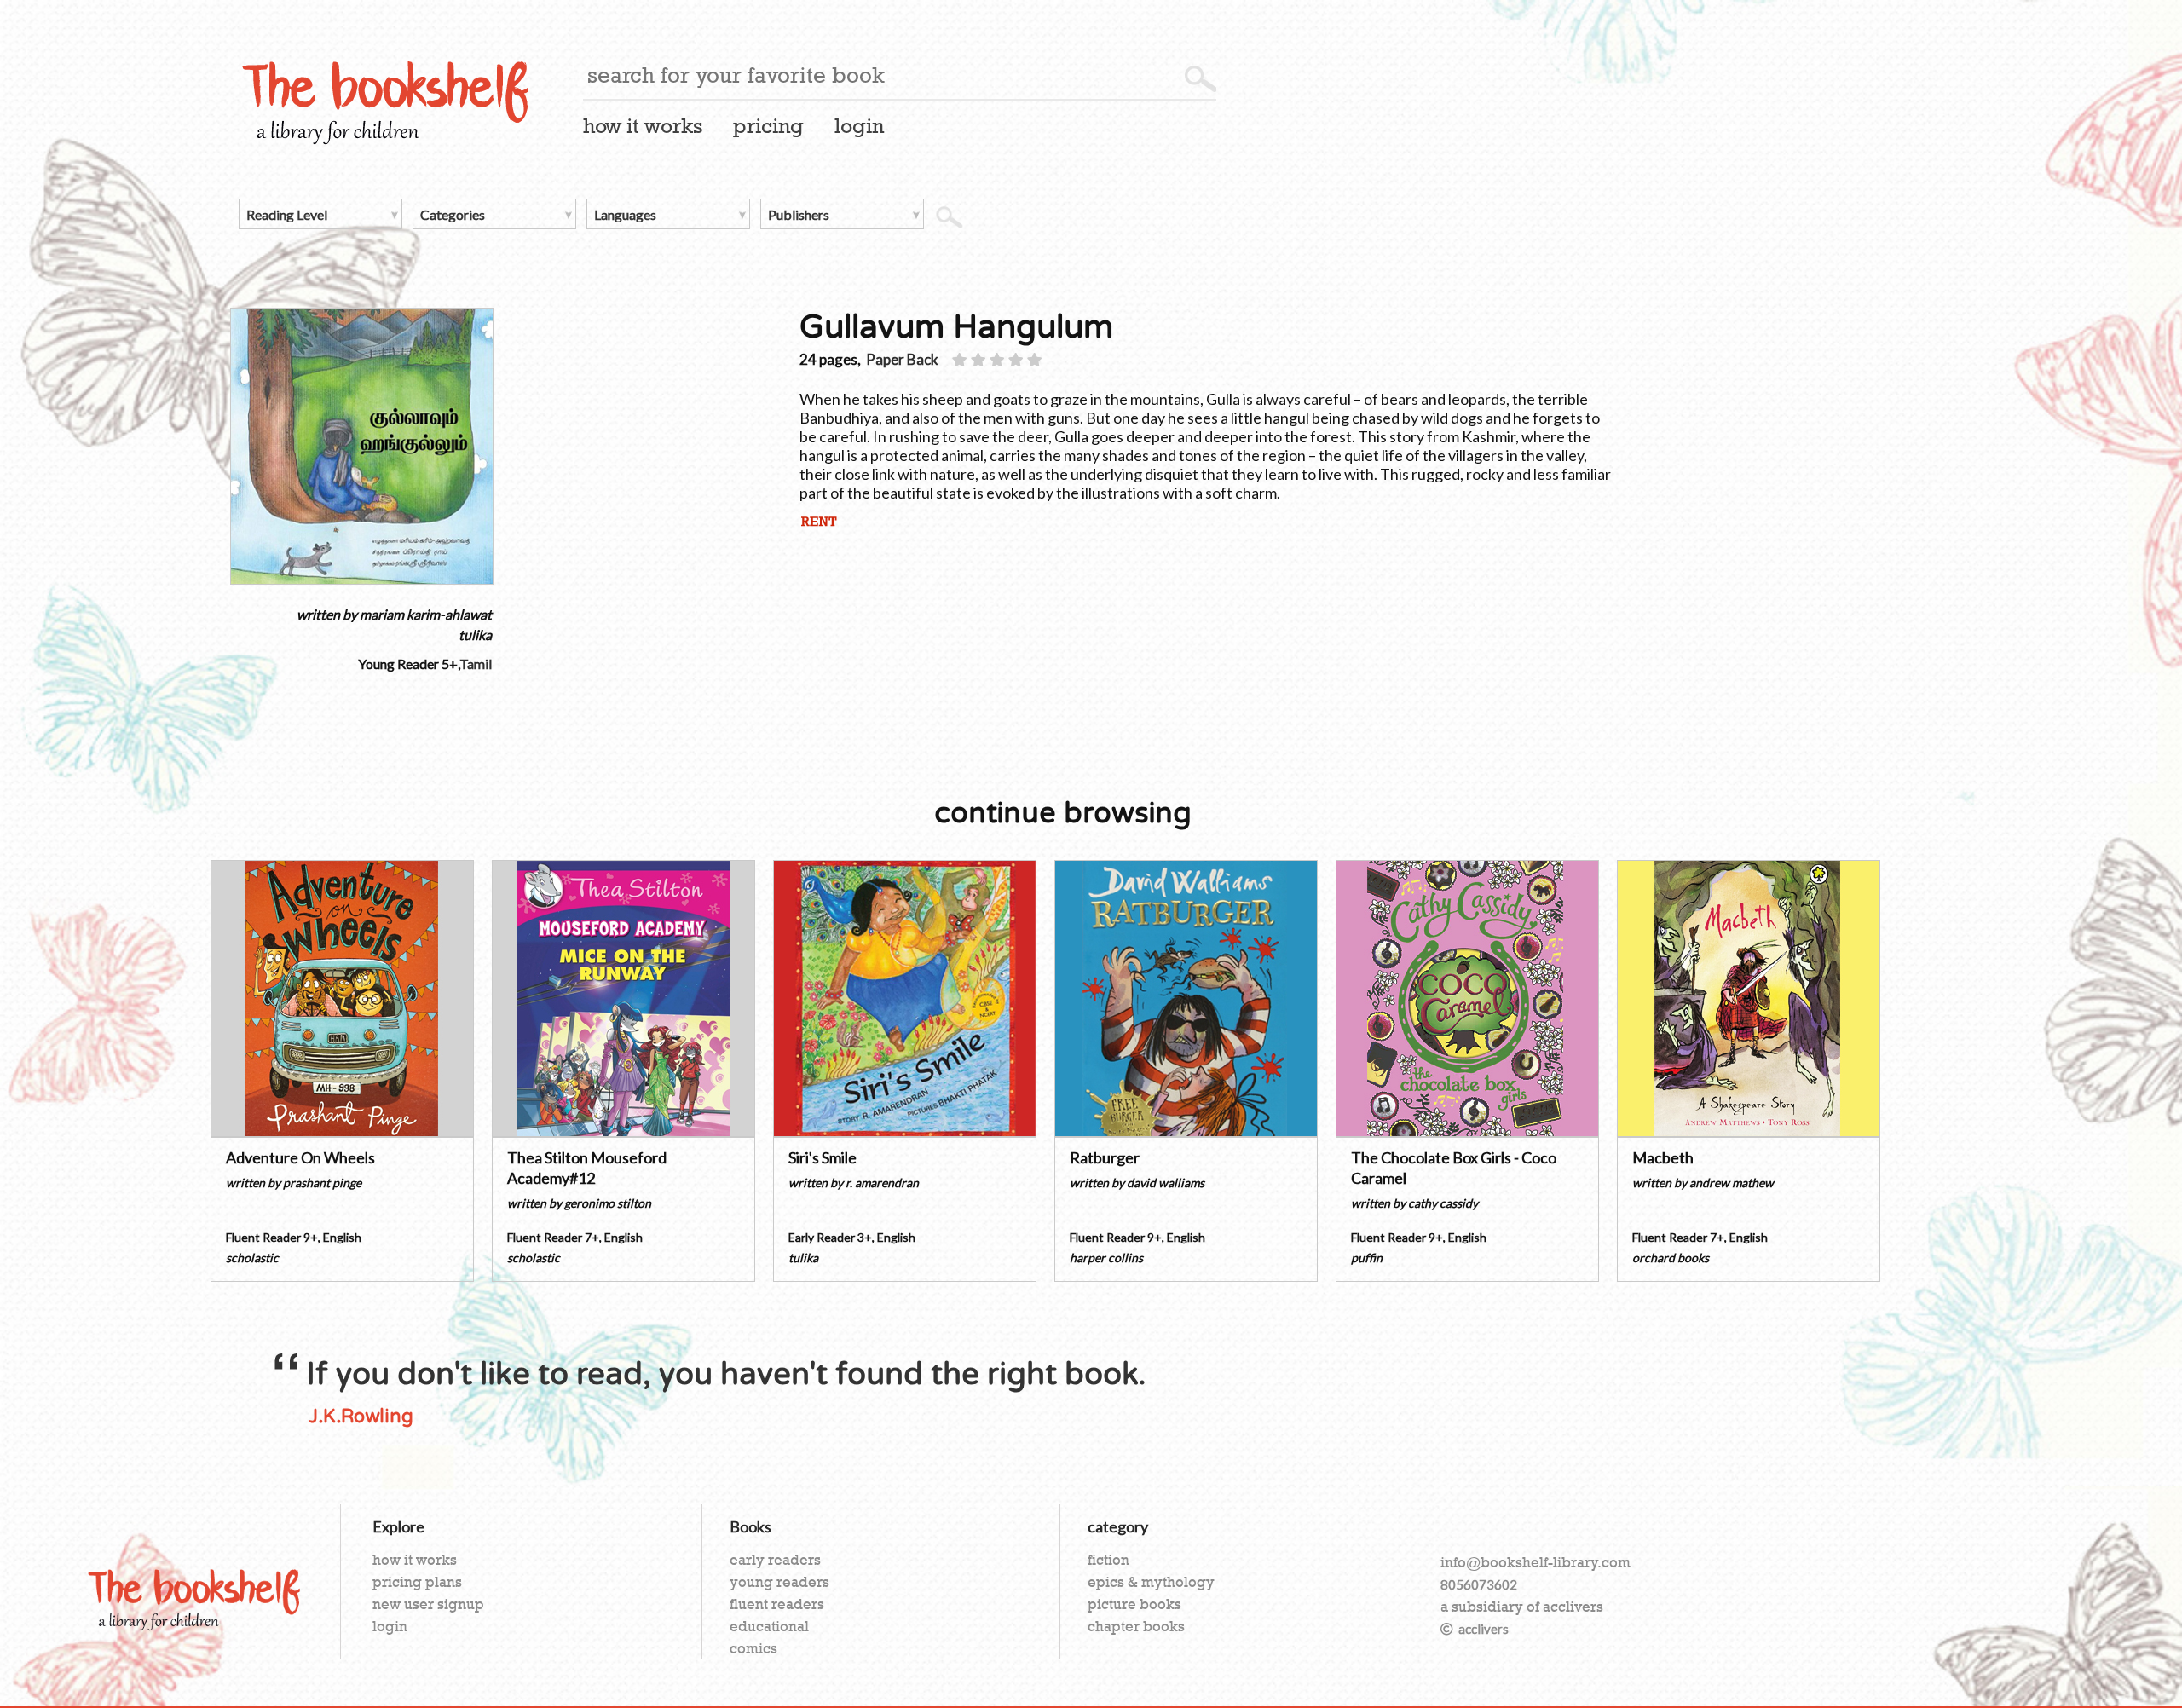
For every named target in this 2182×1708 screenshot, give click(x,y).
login (859, 126)
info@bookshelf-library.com (1535, 1562)
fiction (1108, 1560)
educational (769, 1626)
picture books (1134, 1604)
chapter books (1136, 1626)
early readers (775, 1560)
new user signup (428, 1604)
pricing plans (417, 1582)
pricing (768, 126)
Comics (753, 1648)
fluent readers (777, 1604)
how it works (643, 126)
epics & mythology (1151, 1582)
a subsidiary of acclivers (1522, 1607)
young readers (779, 1582)
